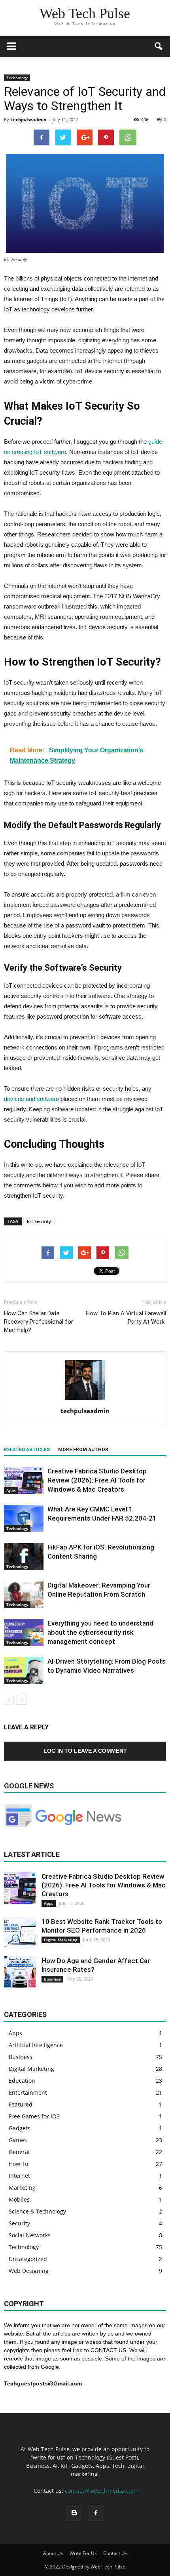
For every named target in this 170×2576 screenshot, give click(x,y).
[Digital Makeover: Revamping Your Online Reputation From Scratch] (24, 1594)
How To (18, 2164)
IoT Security (39, 1221)
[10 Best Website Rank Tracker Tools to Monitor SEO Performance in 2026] (20, 1933)
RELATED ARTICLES (27, 1450)
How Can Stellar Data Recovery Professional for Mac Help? (39, 1322)
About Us (53, 2553)
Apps (11, 1490)
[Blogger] (74, 2513)
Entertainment (28, 2092)
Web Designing (29, 2271)
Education (22, 2081)
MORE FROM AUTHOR (83, 1450)
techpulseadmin (29, 119)
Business (52, 1979)
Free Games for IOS (34, 2116)
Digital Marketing (61, 1940)
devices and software (31, 1099)
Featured (21, 2104)
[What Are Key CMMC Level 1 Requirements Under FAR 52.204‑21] (24, 1518)
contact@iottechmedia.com (101, 2491)
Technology (17, 78)
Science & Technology (37, 2211)
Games (18, 2140)
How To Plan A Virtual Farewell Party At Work (126, 1318)
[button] (159, 46)
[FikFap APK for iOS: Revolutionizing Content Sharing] (24, 1556)
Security (19, 2223)
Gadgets (20, 2128)
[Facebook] (96, 2513)
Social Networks (30, 2235)
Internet (19, 2176)
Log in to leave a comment (85, 1751)
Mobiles (19, 2199)
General (19, 2152)
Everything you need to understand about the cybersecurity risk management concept (100, 1632)
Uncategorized (28, 2259)
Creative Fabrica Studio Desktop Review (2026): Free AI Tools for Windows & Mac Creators (97, 1480)
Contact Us (115, 2553)
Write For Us (83, 2553)
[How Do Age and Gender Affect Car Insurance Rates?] (20, 1972)
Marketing (22, 2188)
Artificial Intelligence (36, 2045)
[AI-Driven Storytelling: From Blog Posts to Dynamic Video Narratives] (24, 1671)
